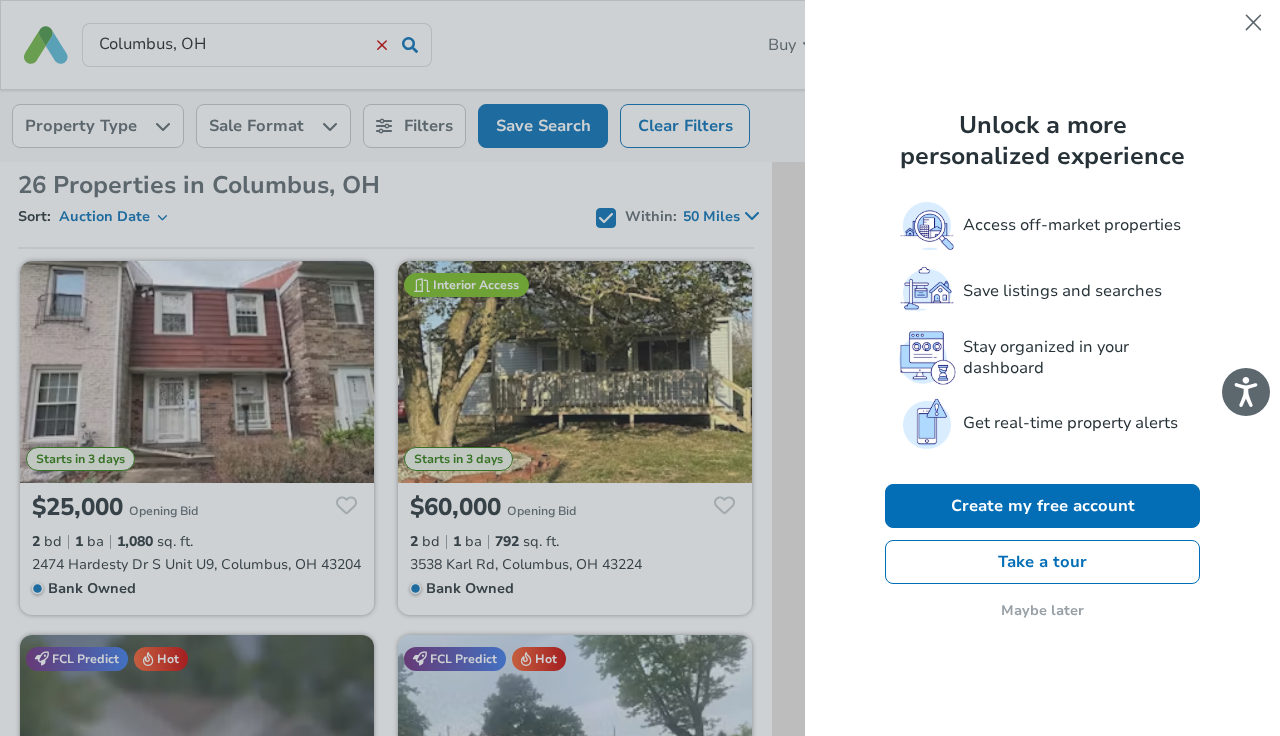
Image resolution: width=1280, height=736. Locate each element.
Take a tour (1042, 562)
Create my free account (1043, 506)
